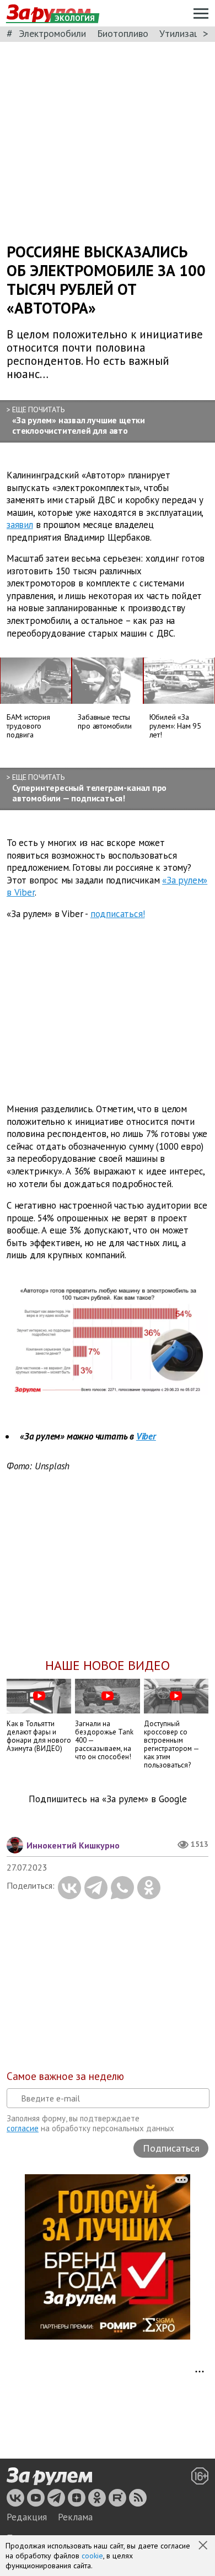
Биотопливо (123, 33)
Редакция (27, 2517)
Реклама (75, 2517)
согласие (23, 2128)
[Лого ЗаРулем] (49, 2477)
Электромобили (52, 33)
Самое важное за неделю (65, 2076)
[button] (204, 2546)
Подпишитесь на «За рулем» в (108, 1799)
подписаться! (118, 914)
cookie (92, 2556)
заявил (20, 525)
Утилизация (184, 33)
